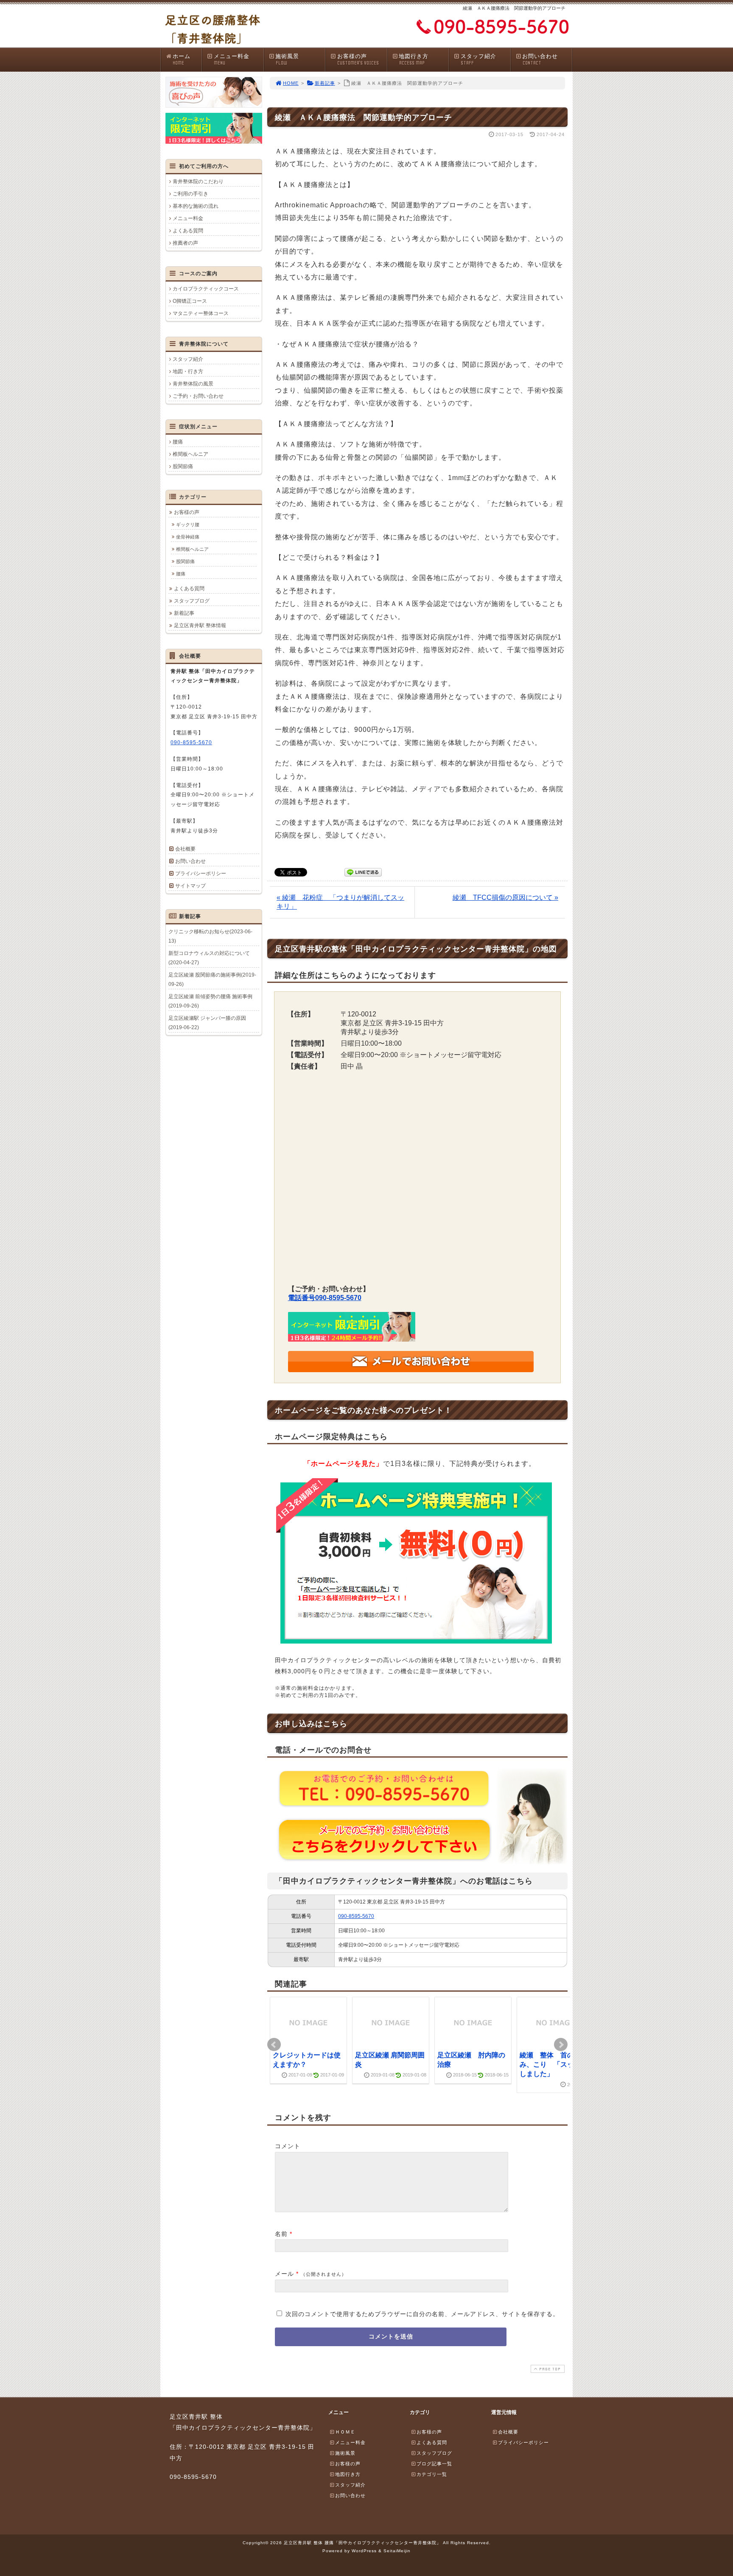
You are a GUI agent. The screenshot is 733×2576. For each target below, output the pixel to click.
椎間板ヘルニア (190, 454)
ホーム (182, 59)
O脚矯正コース (190, 301)
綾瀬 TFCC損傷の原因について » (505, 897)
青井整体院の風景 (193, 384)
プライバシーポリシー (201, 874)
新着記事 (325, 83)
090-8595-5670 (356, 1916)
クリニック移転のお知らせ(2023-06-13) (210, 936)
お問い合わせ (540, 59)
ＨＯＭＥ (345, 2432)
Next (561, 2045)
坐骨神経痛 (188, 537)
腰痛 (178, 442)
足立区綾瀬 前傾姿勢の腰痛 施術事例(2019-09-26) (210, 1001)
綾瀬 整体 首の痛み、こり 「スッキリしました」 (554, 2065)
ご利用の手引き (190, 194)
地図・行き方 (188, 371)
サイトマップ (190, 886)
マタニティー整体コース (201, 313)
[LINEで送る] (363, 872)
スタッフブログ (192, 601)
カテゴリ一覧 (432, 2474)
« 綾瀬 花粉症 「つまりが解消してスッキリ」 (340, 902)
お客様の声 (358, 59)
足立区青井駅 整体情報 (200, 625)
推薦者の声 (185, 243)
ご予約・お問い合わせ (198, 396)
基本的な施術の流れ (196, 206)
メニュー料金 (232, 59)
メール (284, 2274)
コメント (288, 2146)
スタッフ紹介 (478, 59)
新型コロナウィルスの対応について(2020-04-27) (209, 958)
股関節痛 (183, 466)
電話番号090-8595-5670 (325, 1298)
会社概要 (185, 849)
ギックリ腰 (188, 525)
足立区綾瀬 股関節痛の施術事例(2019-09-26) (212, 980)
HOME (291, 83)
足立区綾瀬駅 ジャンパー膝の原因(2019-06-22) (207, 1023)
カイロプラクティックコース (206, 289)
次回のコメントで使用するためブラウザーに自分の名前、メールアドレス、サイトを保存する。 (422, 2314)
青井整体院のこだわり (198, 181)
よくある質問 (188, 231)
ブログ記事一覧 (434, 2464)
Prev (274, 2045)
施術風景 (287, 59)
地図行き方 (414, 59)
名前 (281, 2234)
